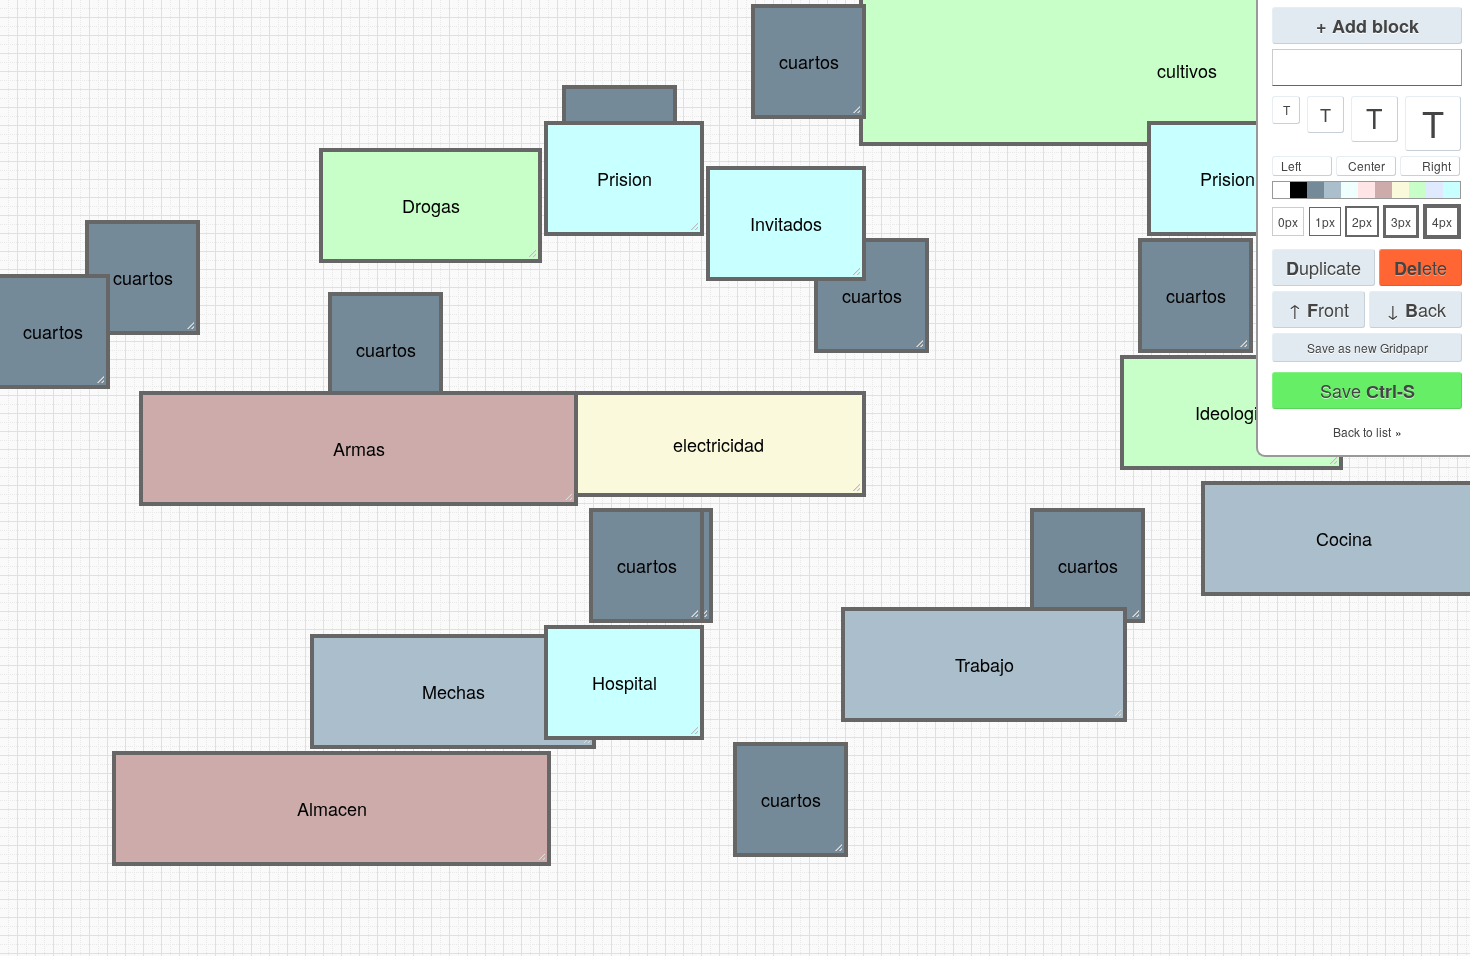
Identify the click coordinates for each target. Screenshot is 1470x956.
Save (1367, 390)
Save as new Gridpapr (1367, 347)
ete (1420, 267)
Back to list (1362, 431)
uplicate (1323, 267)
